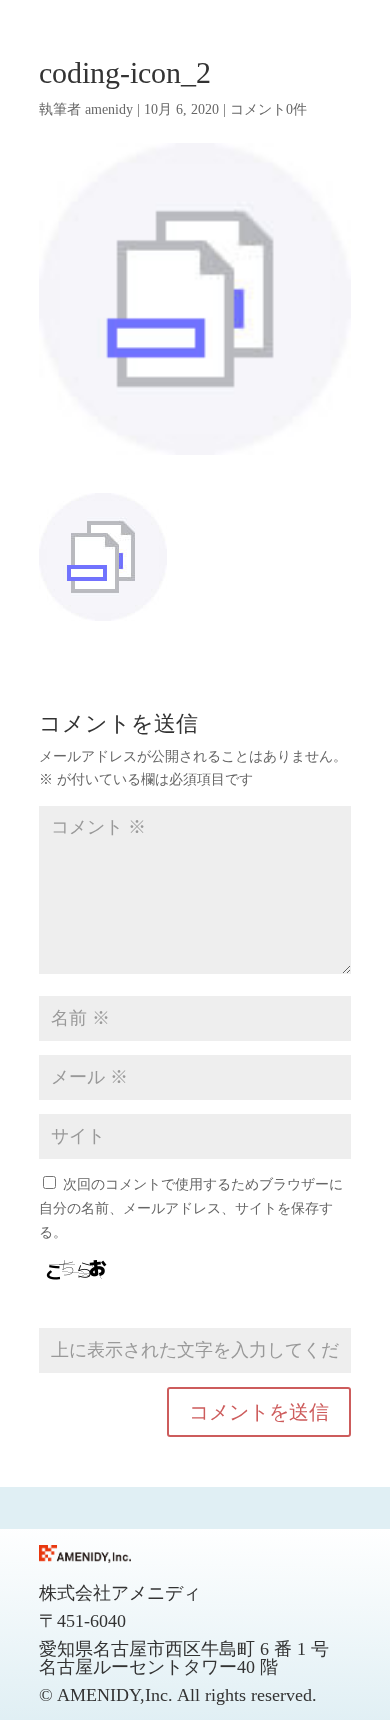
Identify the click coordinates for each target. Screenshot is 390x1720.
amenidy (109, 109)
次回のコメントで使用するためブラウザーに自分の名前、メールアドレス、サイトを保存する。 (191, 1208)
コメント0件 (268, 109)
